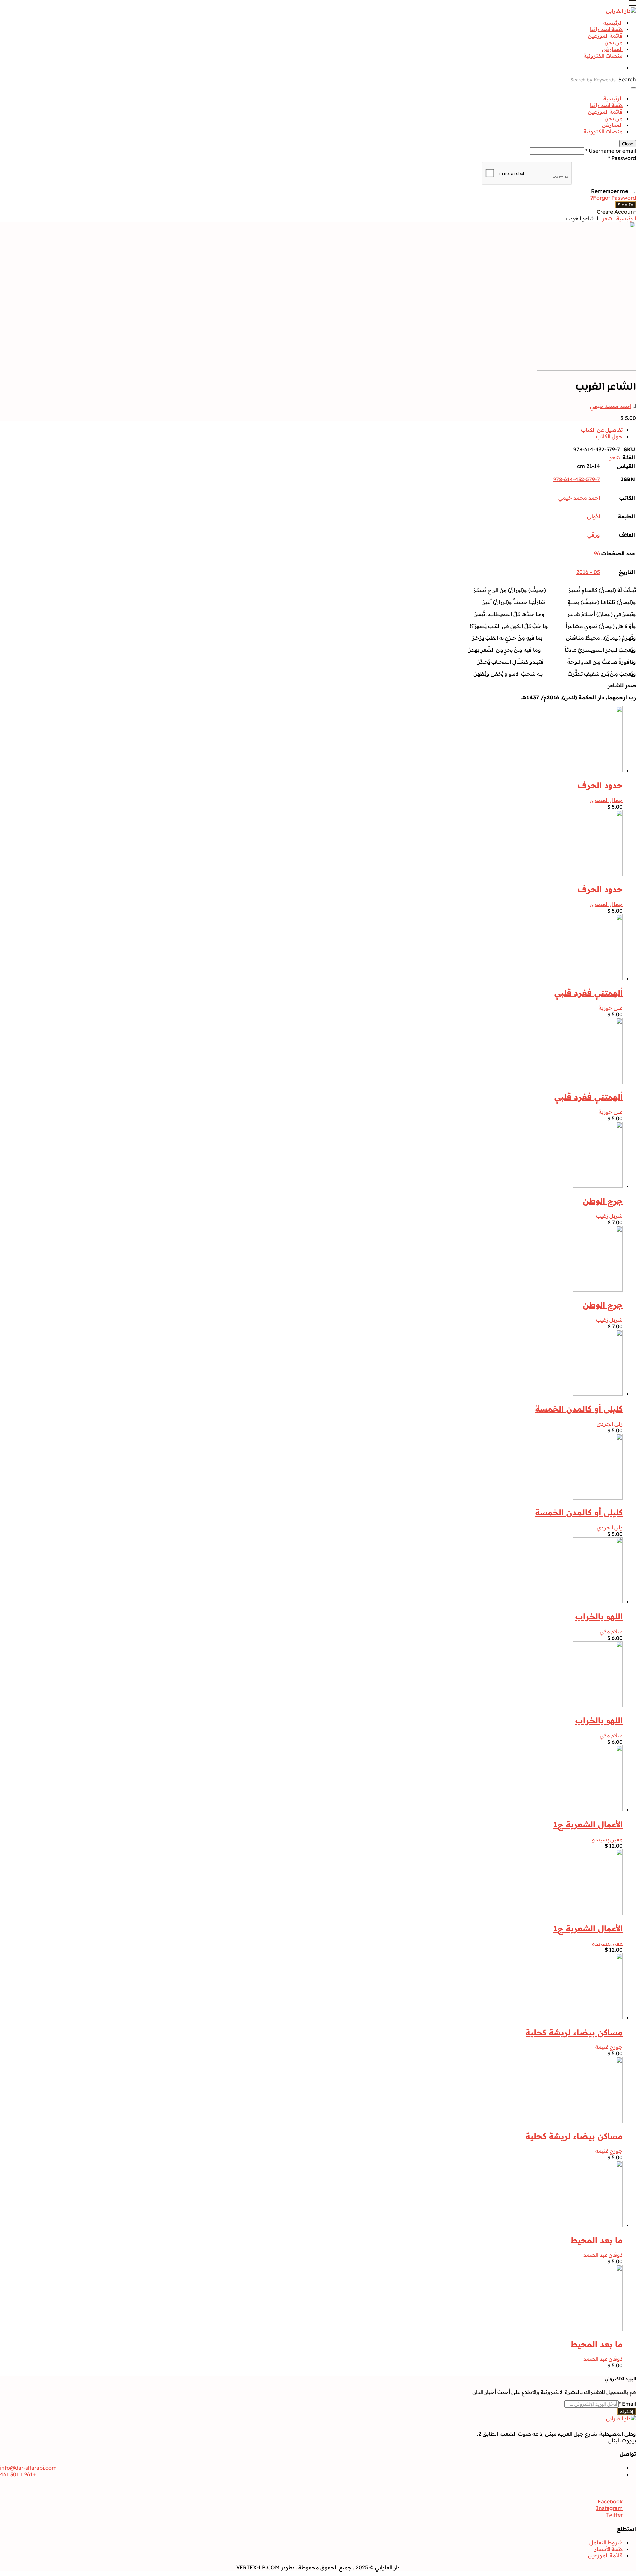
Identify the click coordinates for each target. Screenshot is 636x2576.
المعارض (612, 49)
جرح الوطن (603, 1201)
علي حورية (611, 1008)
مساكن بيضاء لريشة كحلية (574, 2032)
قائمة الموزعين (605, 36)
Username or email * (611, 151)
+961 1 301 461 (18, 2474)
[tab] (311, 430)
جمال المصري (606, 800)
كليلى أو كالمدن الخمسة (579, 1409)
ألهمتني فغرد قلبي (588, 993)
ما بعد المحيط (597, 2240)
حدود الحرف (600, 785)
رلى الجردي (610, 1424)
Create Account (616, 212)
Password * (622, 158)
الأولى (593, 516)
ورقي (594, 535)
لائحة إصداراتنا (606, 29)
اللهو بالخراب (599, 1616)
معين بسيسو (607, 1839)
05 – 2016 (588, 572)
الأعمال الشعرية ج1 (588, 1824)
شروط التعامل (606, 2542)
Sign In (626, 205)
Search (627, 79)
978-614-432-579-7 (577, 479)
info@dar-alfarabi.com (28, 2468)
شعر (607, 218)
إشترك (627, 2411)
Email (627, 2404)
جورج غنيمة (609, 2047)
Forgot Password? (613, 198)
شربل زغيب (609, 1216)
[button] (633, 4)
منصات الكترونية (603, 56)
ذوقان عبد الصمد (603, 2255)
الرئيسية (613, 23)
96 (597, 553)
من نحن (614, 42)
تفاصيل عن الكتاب (602, 430)
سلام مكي (611, 1631)
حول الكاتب (609, 436)
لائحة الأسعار (609, 2549)
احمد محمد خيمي (611, 406)
